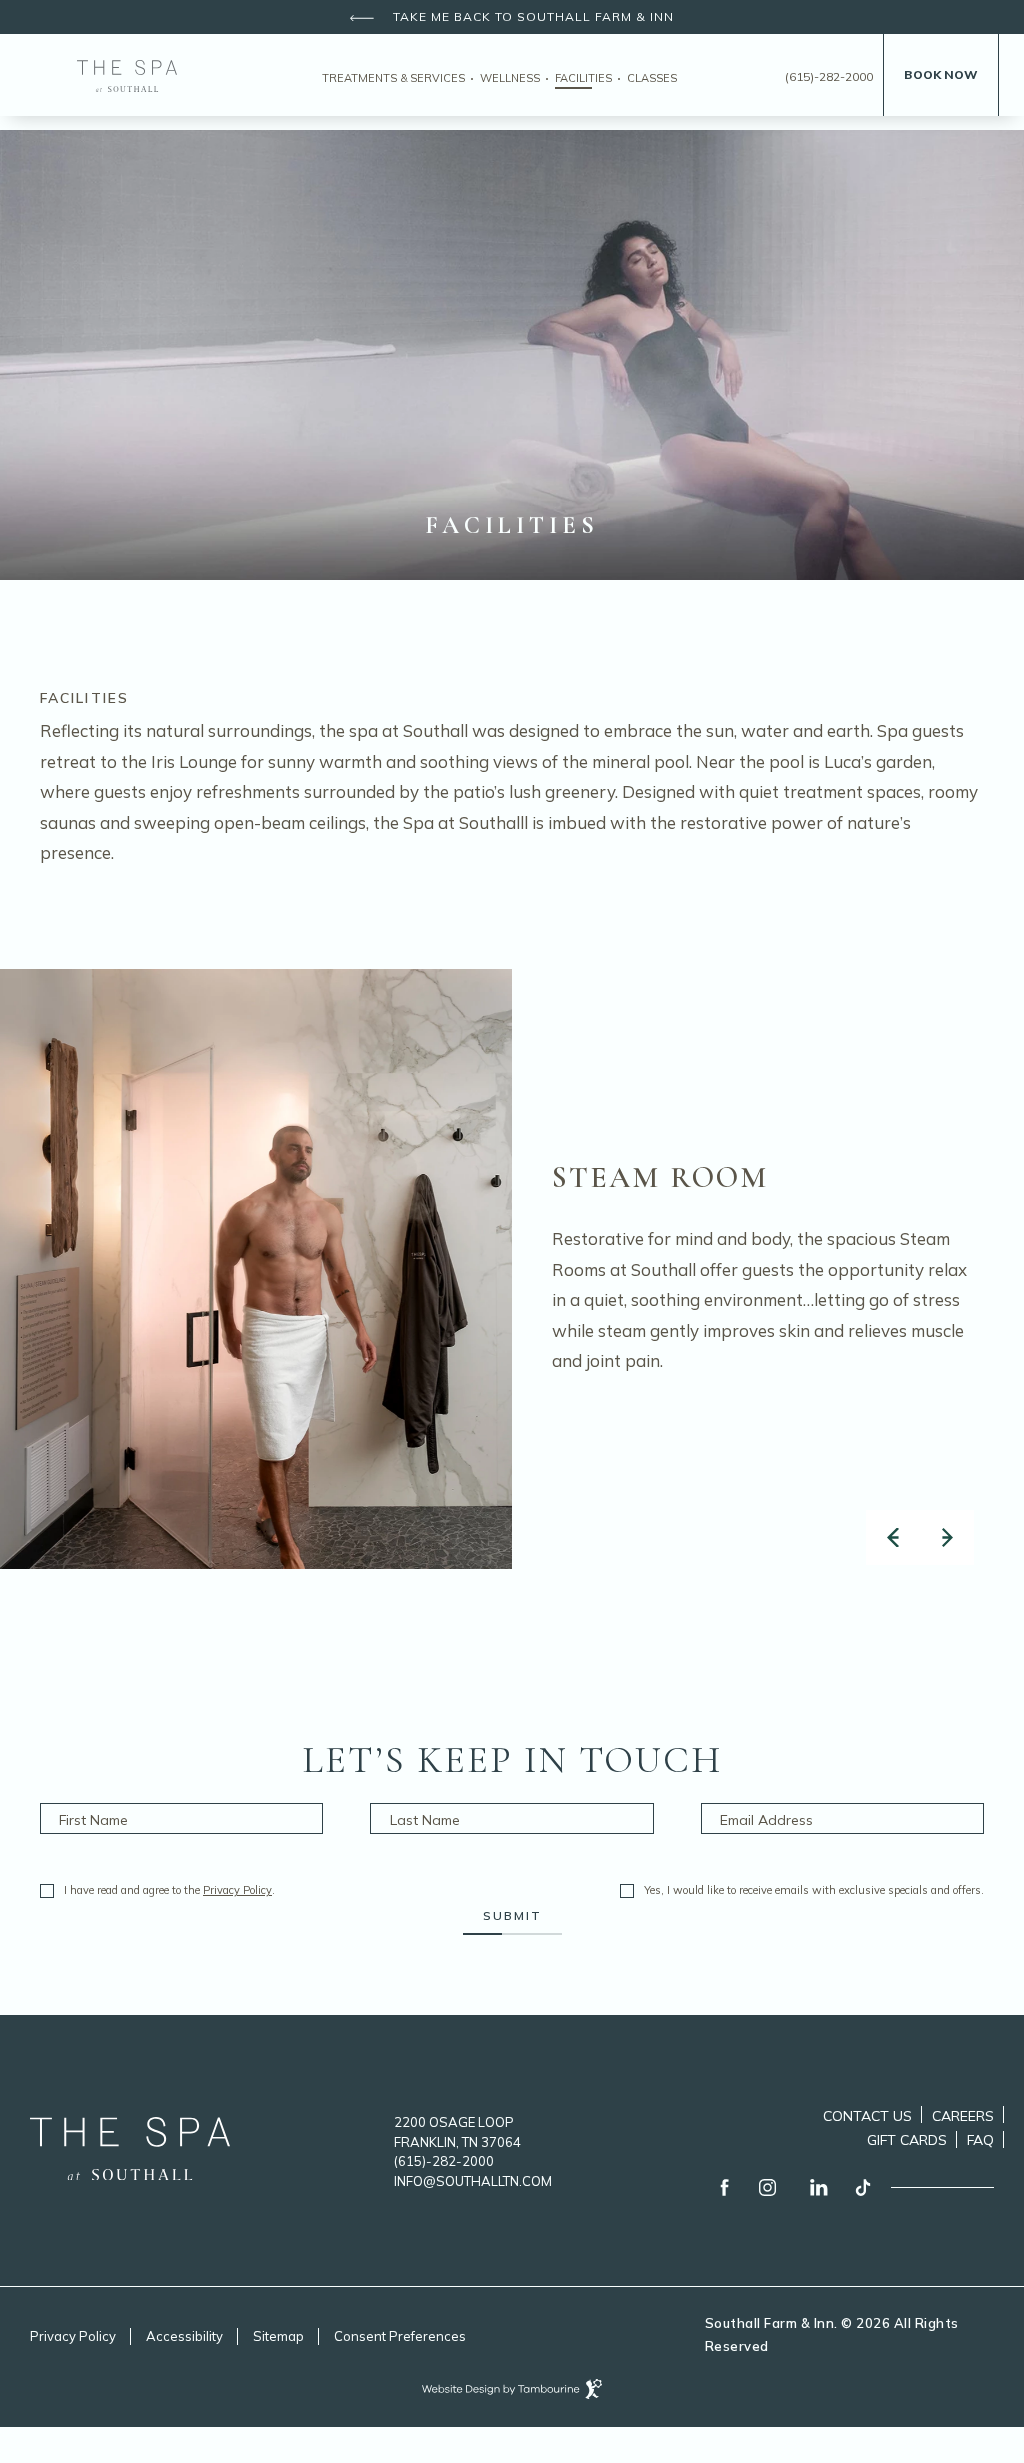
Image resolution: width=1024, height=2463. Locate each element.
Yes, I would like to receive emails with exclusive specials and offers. (814, 1890)
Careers (963, 2113)
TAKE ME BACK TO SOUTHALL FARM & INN (531, 16)
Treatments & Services (393, 78)
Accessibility (184, 2336)
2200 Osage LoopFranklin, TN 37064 (457, 2129)
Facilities (583, 78)
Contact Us (867, 2116)
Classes (652, 78)
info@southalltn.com (473, 2181)
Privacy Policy (237, 1890)
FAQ (980, 2140)
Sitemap (278, 2336)
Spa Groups (571, 129)
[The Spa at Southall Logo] (130, 2173)
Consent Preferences (400, 2336)
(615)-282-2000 (829, 76)
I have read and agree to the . (169, 1890)
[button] (893, 1537)
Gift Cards (907, 2137)
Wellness (510, 78)
